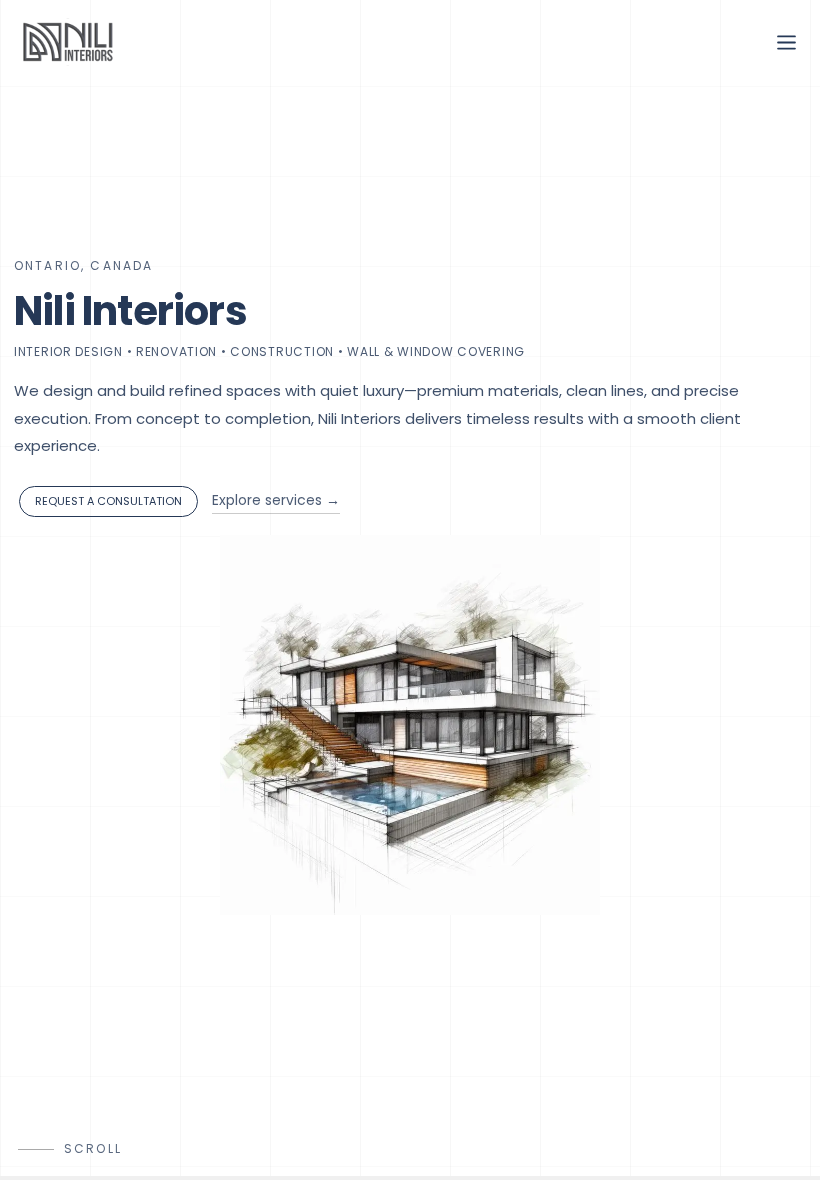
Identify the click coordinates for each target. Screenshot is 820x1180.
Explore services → (276, 500)
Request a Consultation (108, 501)
